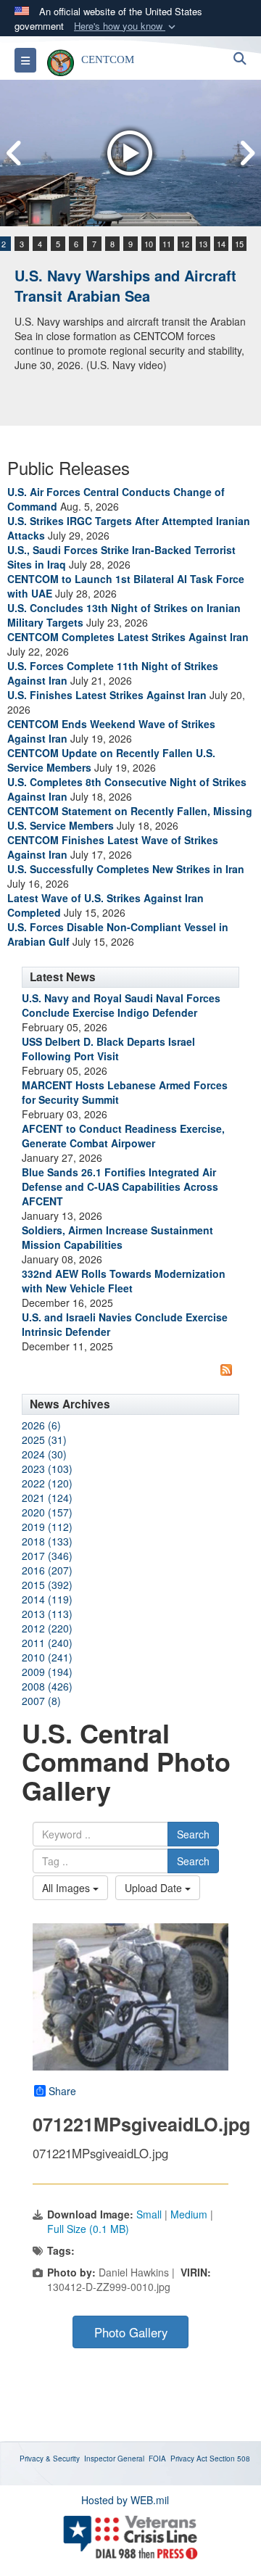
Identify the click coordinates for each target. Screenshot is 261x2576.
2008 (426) (47, 1686)
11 (167, 244)
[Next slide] (246, 153)
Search (193, 1834)
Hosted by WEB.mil (125, 2500)
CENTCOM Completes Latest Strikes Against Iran (128, 637)
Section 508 (230, 2459)
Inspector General (114, 2459)
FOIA (157, 2459)
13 (203, 244)
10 (149, 244)
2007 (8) (41, 1701)
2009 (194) (47, 1672)
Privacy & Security (50, 2459)
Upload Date (155, 1888)
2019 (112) (47, 1527)
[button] (126, 26)
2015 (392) (47, 1585)
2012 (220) (47, 1628)
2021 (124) (47, 1498)
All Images (67, 1888)
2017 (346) (47, 1556)
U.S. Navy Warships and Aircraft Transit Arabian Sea (125, 286)
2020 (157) (47, 1512)
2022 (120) (47, 1483)
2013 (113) (47, 1614)
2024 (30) (44, 1454)
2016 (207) (47, 1570)
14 (221, 244)
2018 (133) (47, 1541)
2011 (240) (47, 1643)
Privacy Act (189, 2459)
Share (62, 2091)
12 (185, 244)
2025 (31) (44, 1440)
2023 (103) (47, 1469)
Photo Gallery (131, 2332)
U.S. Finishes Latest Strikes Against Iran (107, 695)
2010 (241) (47, 1657)
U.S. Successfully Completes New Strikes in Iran (126, 869)
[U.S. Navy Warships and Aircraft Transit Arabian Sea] (130, 153)
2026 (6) (41, 1425)
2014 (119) (47, 1599)
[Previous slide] (14, 153)
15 (239, 244)
